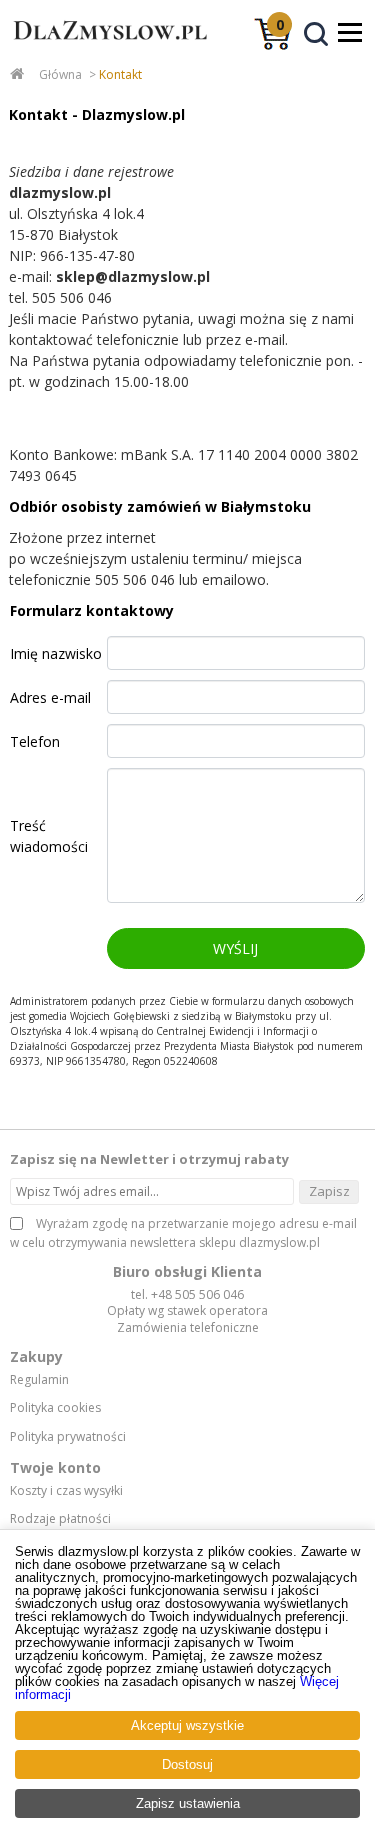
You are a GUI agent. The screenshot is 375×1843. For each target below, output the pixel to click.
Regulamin (39, 1380)
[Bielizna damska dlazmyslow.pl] (105, 48)
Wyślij (235, 948)
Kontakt (120, 74)
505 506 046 (72, 297)
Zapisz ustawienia (188, 1803)
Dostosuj (187, 1764)
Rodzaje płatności (60, 1519)
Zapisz (329, 1191)
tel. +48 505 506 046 (187, 1294)
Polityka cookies (55, 1408)
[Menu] (350, 32)
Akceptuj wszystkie (187, 1725)
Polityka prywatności (68, 1437)
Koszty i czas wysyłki (66, 1491)
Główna (60, 74)
